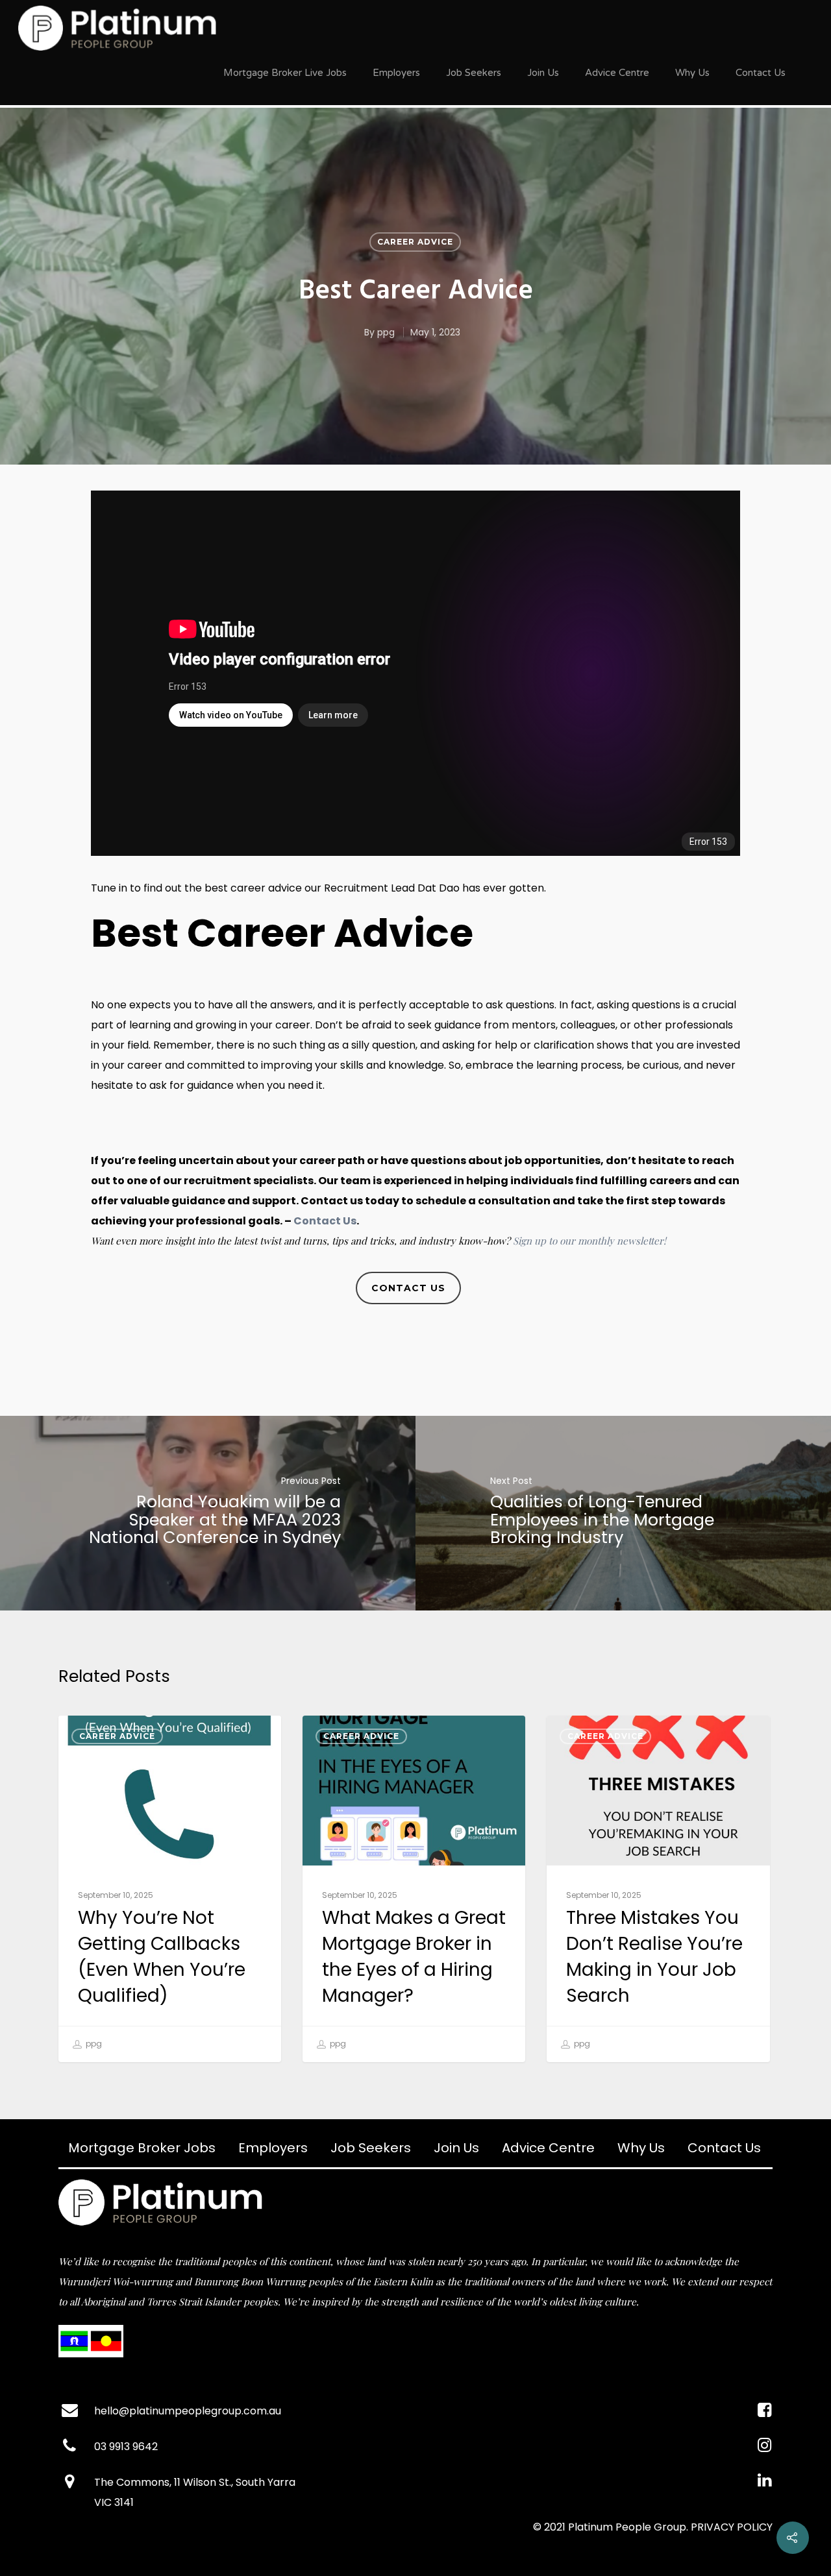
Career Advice (415, 241)
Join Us (543, 73)
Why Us (692, 73)
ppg (386, 332)
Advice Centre (617, 73)
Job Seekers (474, 73)
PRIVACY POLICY (732, 2527)
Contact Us (761, 73)
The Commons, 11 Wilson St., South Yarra (195, 2482)
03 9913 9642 (126, 2447)
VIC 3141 (114, 2502)
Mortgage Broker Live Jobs (285, 73)
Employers (396, 73)
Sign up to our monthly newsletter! (589, 1241)
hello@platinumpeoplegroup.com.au (188, 2411)
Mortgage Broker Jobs (142, 2148)
